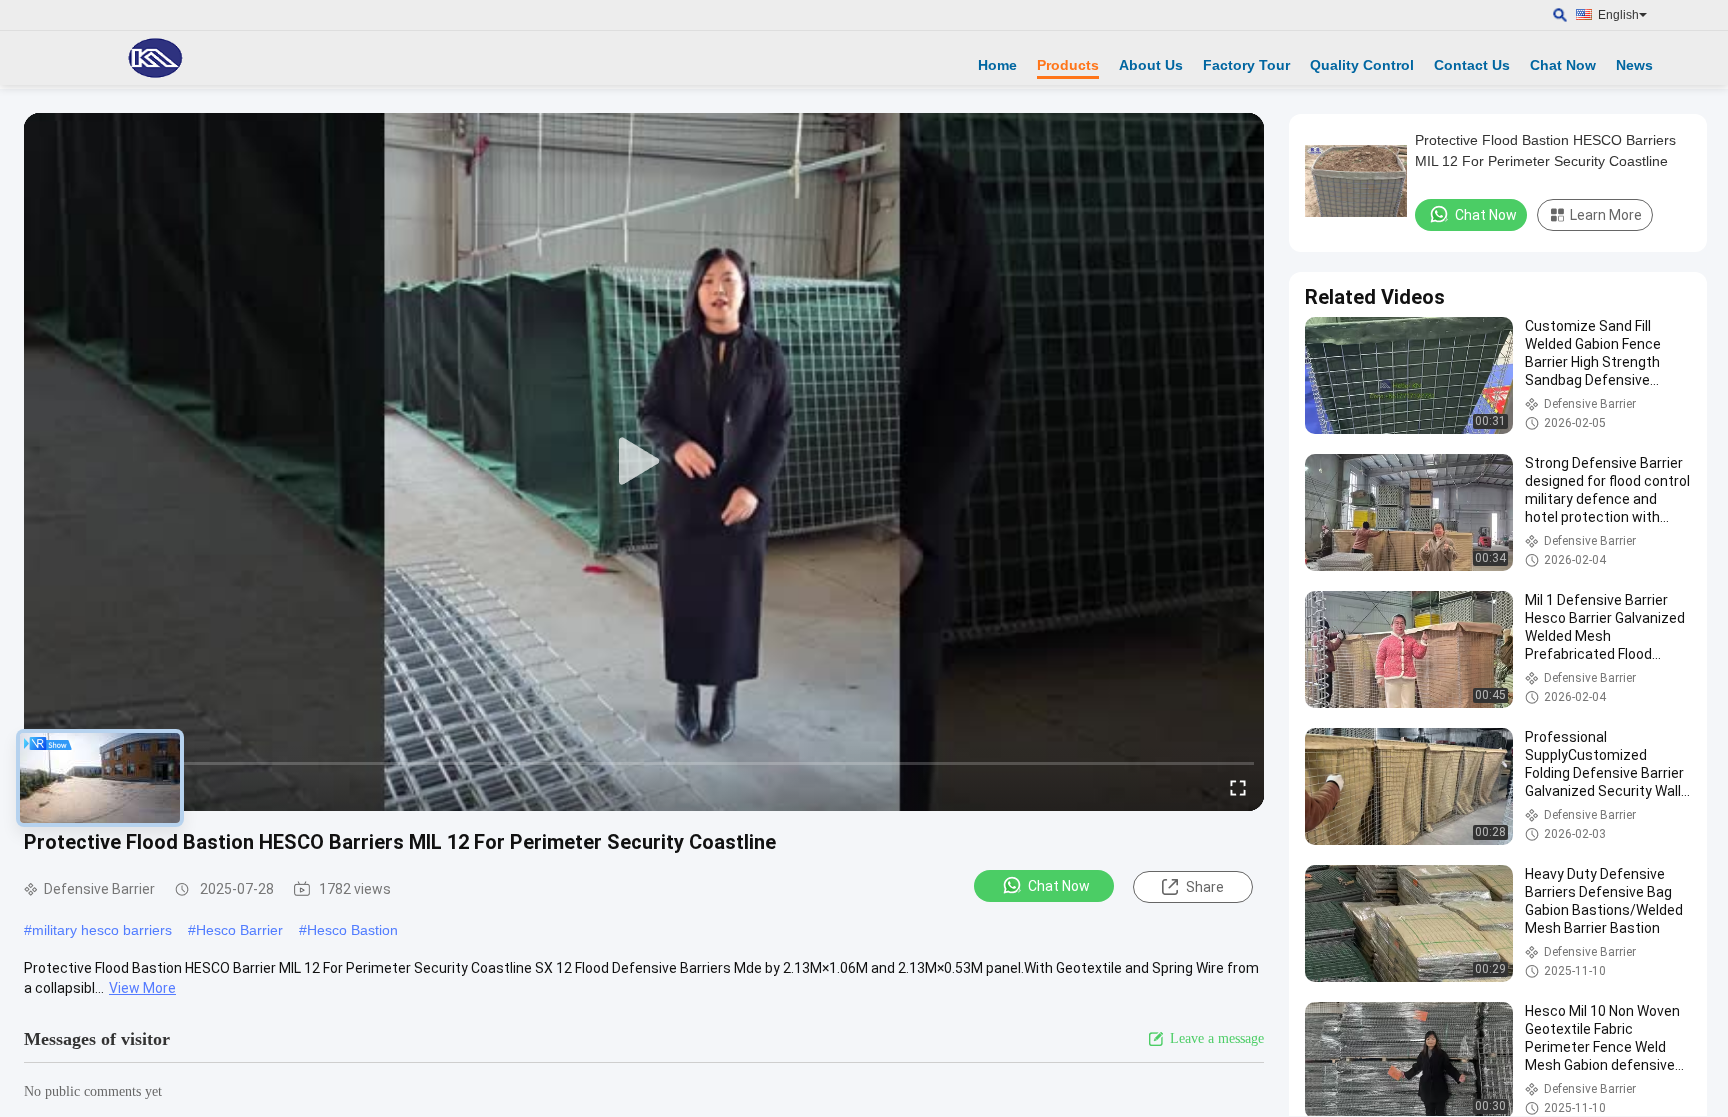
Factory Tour (1246, 65)
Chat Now (1563, 65)
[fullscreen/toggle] (1238, 787)
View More (142, 988)
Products (1068, 65)
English (1618, 15)
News (1634, 65)
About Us (1151, 65)
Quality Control (1362, 65)
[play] (644, 462)
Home (997, 65)
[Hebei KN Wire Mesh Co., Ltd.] (155, 58)
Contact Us (1472, 65)
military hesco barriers (102, 930)
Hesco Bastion (352, 930)
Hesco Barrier (239, 930)
